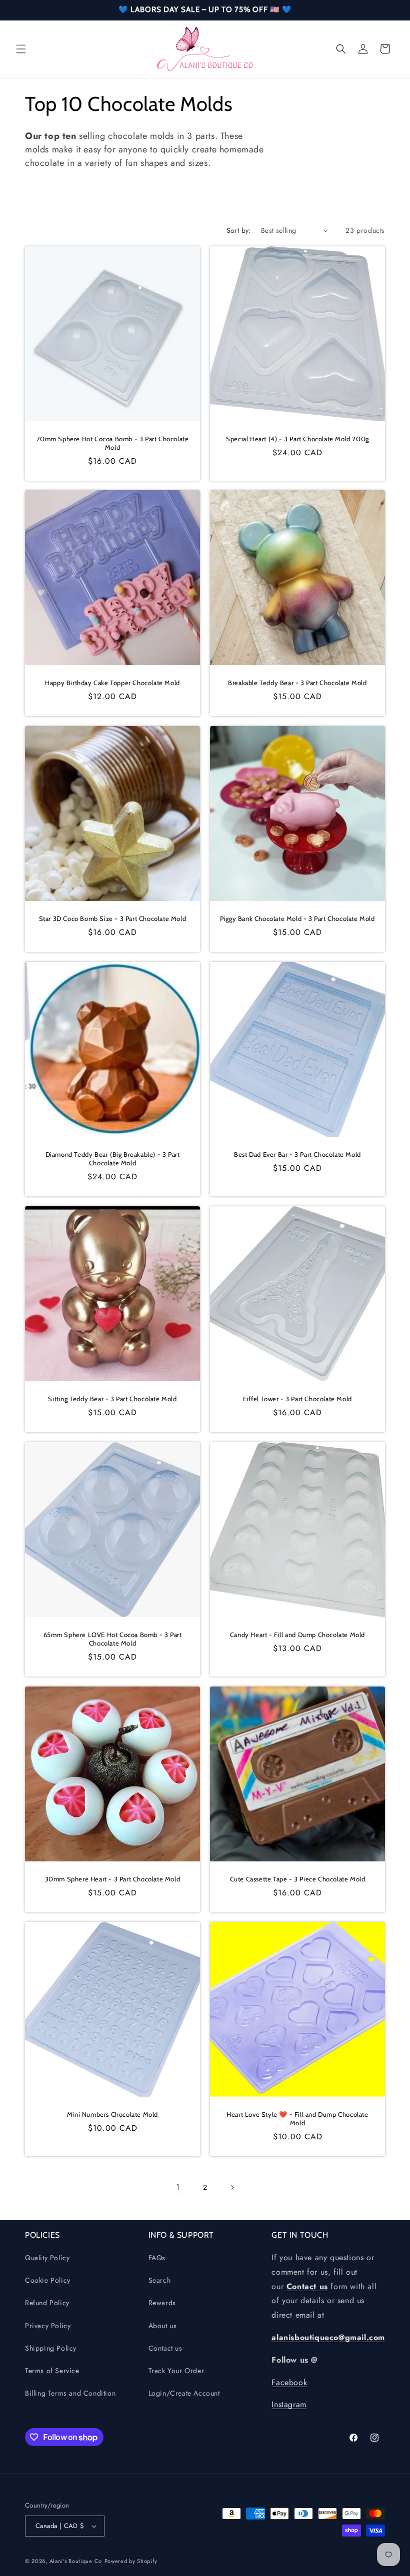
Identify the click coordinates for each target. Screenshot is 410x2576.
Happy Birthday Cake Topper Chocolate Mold (112, 683)
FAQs (157, 2258)
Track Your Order (176, 2371)
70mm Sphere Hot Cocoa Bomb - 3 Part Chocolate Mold (113, 443)
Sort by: (239, 230)
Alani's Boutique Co (76, 2561)
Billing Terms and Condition (70, 2393)
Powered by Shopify (131, 2561)
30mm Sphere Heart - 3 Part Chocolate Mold (113, 1879)
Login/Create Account (184, 2393)
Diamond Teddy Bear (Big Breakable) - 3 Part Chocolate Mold (113, 1159)
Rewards (162, 2303)
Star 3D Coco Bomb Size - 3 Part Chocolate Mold (113, 918)
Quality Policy (47, 2258)
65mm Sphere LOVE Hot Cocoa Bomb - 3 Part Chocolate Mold (113, 1639)
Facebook (289, 2382)
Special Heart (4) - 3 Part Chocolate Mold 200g (297, 439)
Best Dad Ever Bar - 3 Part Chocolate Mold (297, 1154)
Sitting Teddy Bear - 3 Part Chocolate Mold (112, 1399)
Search (160, 2280)
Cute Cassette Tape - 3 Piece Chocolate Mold (298, 1879)
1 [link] (178, 2187)
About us (163, 2326)
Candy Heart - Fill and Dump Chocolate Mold (297, 1635)
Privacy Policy (48, 2326)
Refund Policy (47, 2303)
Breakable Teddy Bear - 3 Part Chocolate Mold (297, 683)
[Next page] (232, 2187)
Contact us (165, 2348)
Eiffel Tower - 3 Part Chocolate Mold (297, 1399)
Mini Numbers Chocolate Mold (112, 2114)
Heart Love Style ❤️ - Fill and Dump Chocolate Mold (297, 2119)
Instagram (289, 2404)
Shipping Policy (51, 2348)
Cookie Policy (48, 2280)
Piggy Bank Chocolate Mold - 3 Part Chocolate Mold (297, 918)
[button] (21, 49)
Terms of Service (52, 2371)
